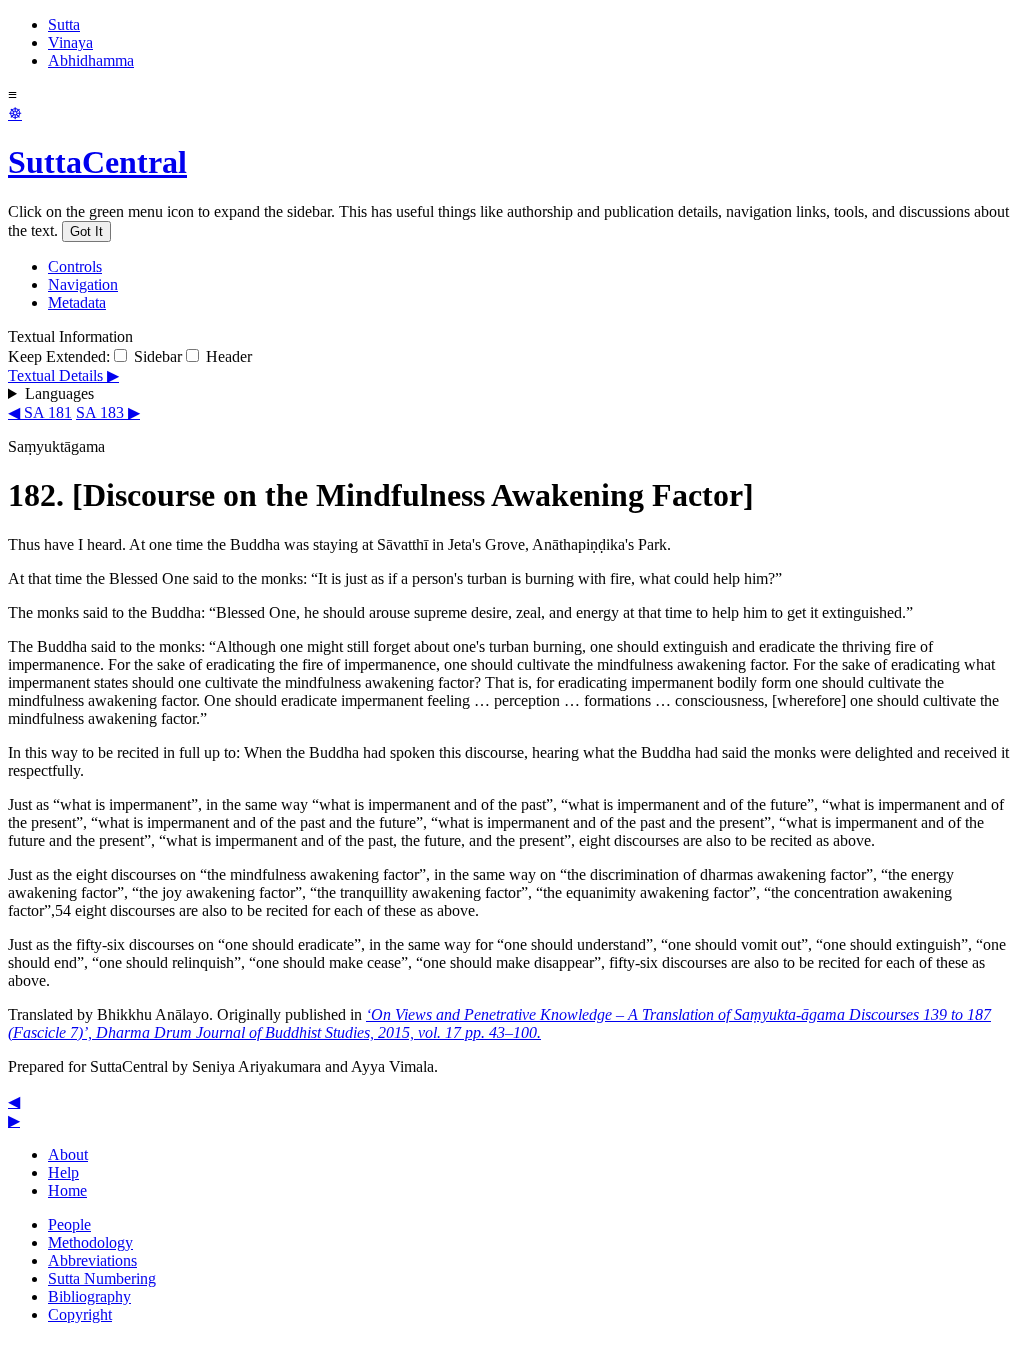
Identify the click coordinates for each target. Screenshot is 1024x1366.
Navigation (83, 284)
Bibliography (89, 1296)
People (69, 1224)
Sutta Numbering (102, 1278)
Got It (86, 231)
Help (63, 1172)
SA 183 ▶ (108, 412)
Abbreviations (92, 1260)
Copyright (80, 1314)
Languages (59, 393)
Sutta (64, 24)
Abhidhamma (91, 60)
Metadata (77, 302)
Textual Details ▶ (63, 375)
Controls (75, 266)
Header (227, 356)
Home (67, 1190)
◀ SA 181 (40, 412)
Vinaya (70, 42)
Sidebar (156, 356)
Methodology (90, 1242)
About (68, 1154)
